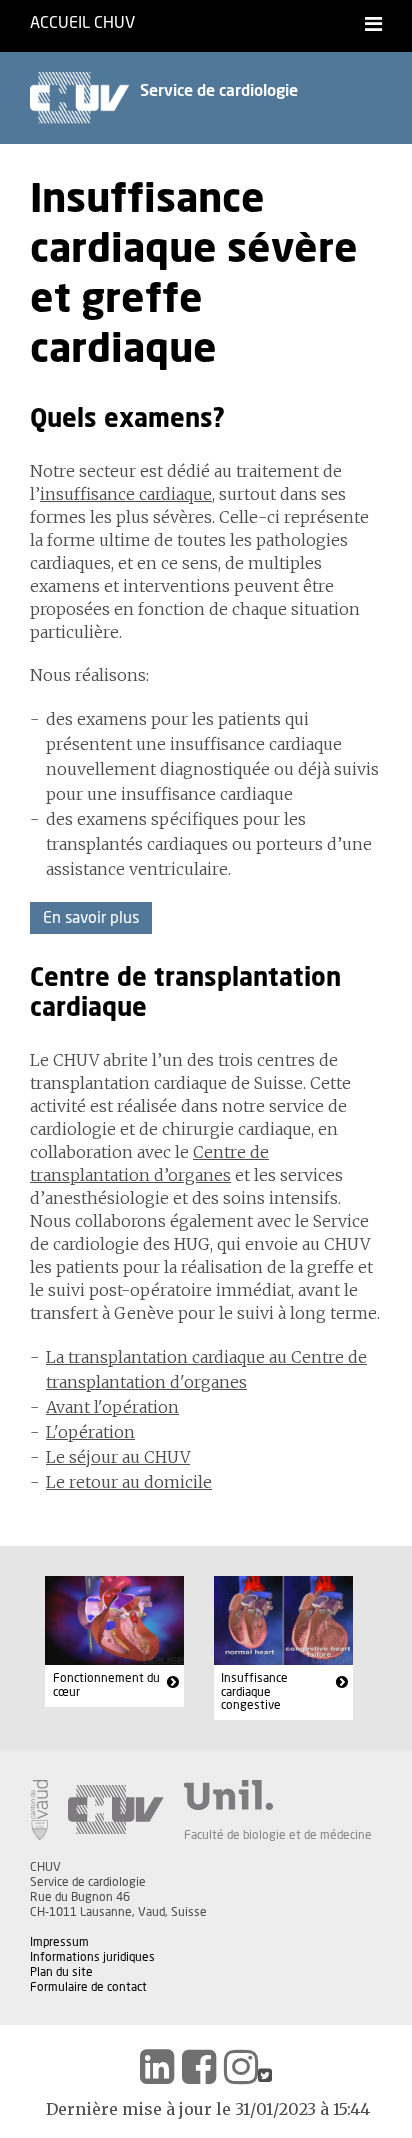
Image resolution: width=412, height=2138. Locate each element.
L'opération (90, 1432)
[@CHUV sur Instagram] (241, 2067)
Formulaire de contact (88, 1987)
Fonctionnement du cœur (106, 1685)
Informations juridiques (92, 1957)
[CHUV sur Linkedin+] (157, 2067)
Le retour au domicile (129, 1482)
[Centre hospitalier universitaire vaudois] (116, 1810)
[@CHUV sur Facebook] (199, 2067)
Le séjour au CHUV (118, 1457)
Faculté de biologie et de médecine (278, 1835)
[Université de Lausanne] (278, 1795)
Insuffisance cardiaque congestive (254, 1691)
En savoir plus (91, 918)
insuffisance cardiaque (126, 494)
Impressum (59, 1942)
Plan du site (61, 1972)
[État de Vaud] (39, 1810)
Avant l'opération (112, 1407)
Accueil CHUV (82, 23)
